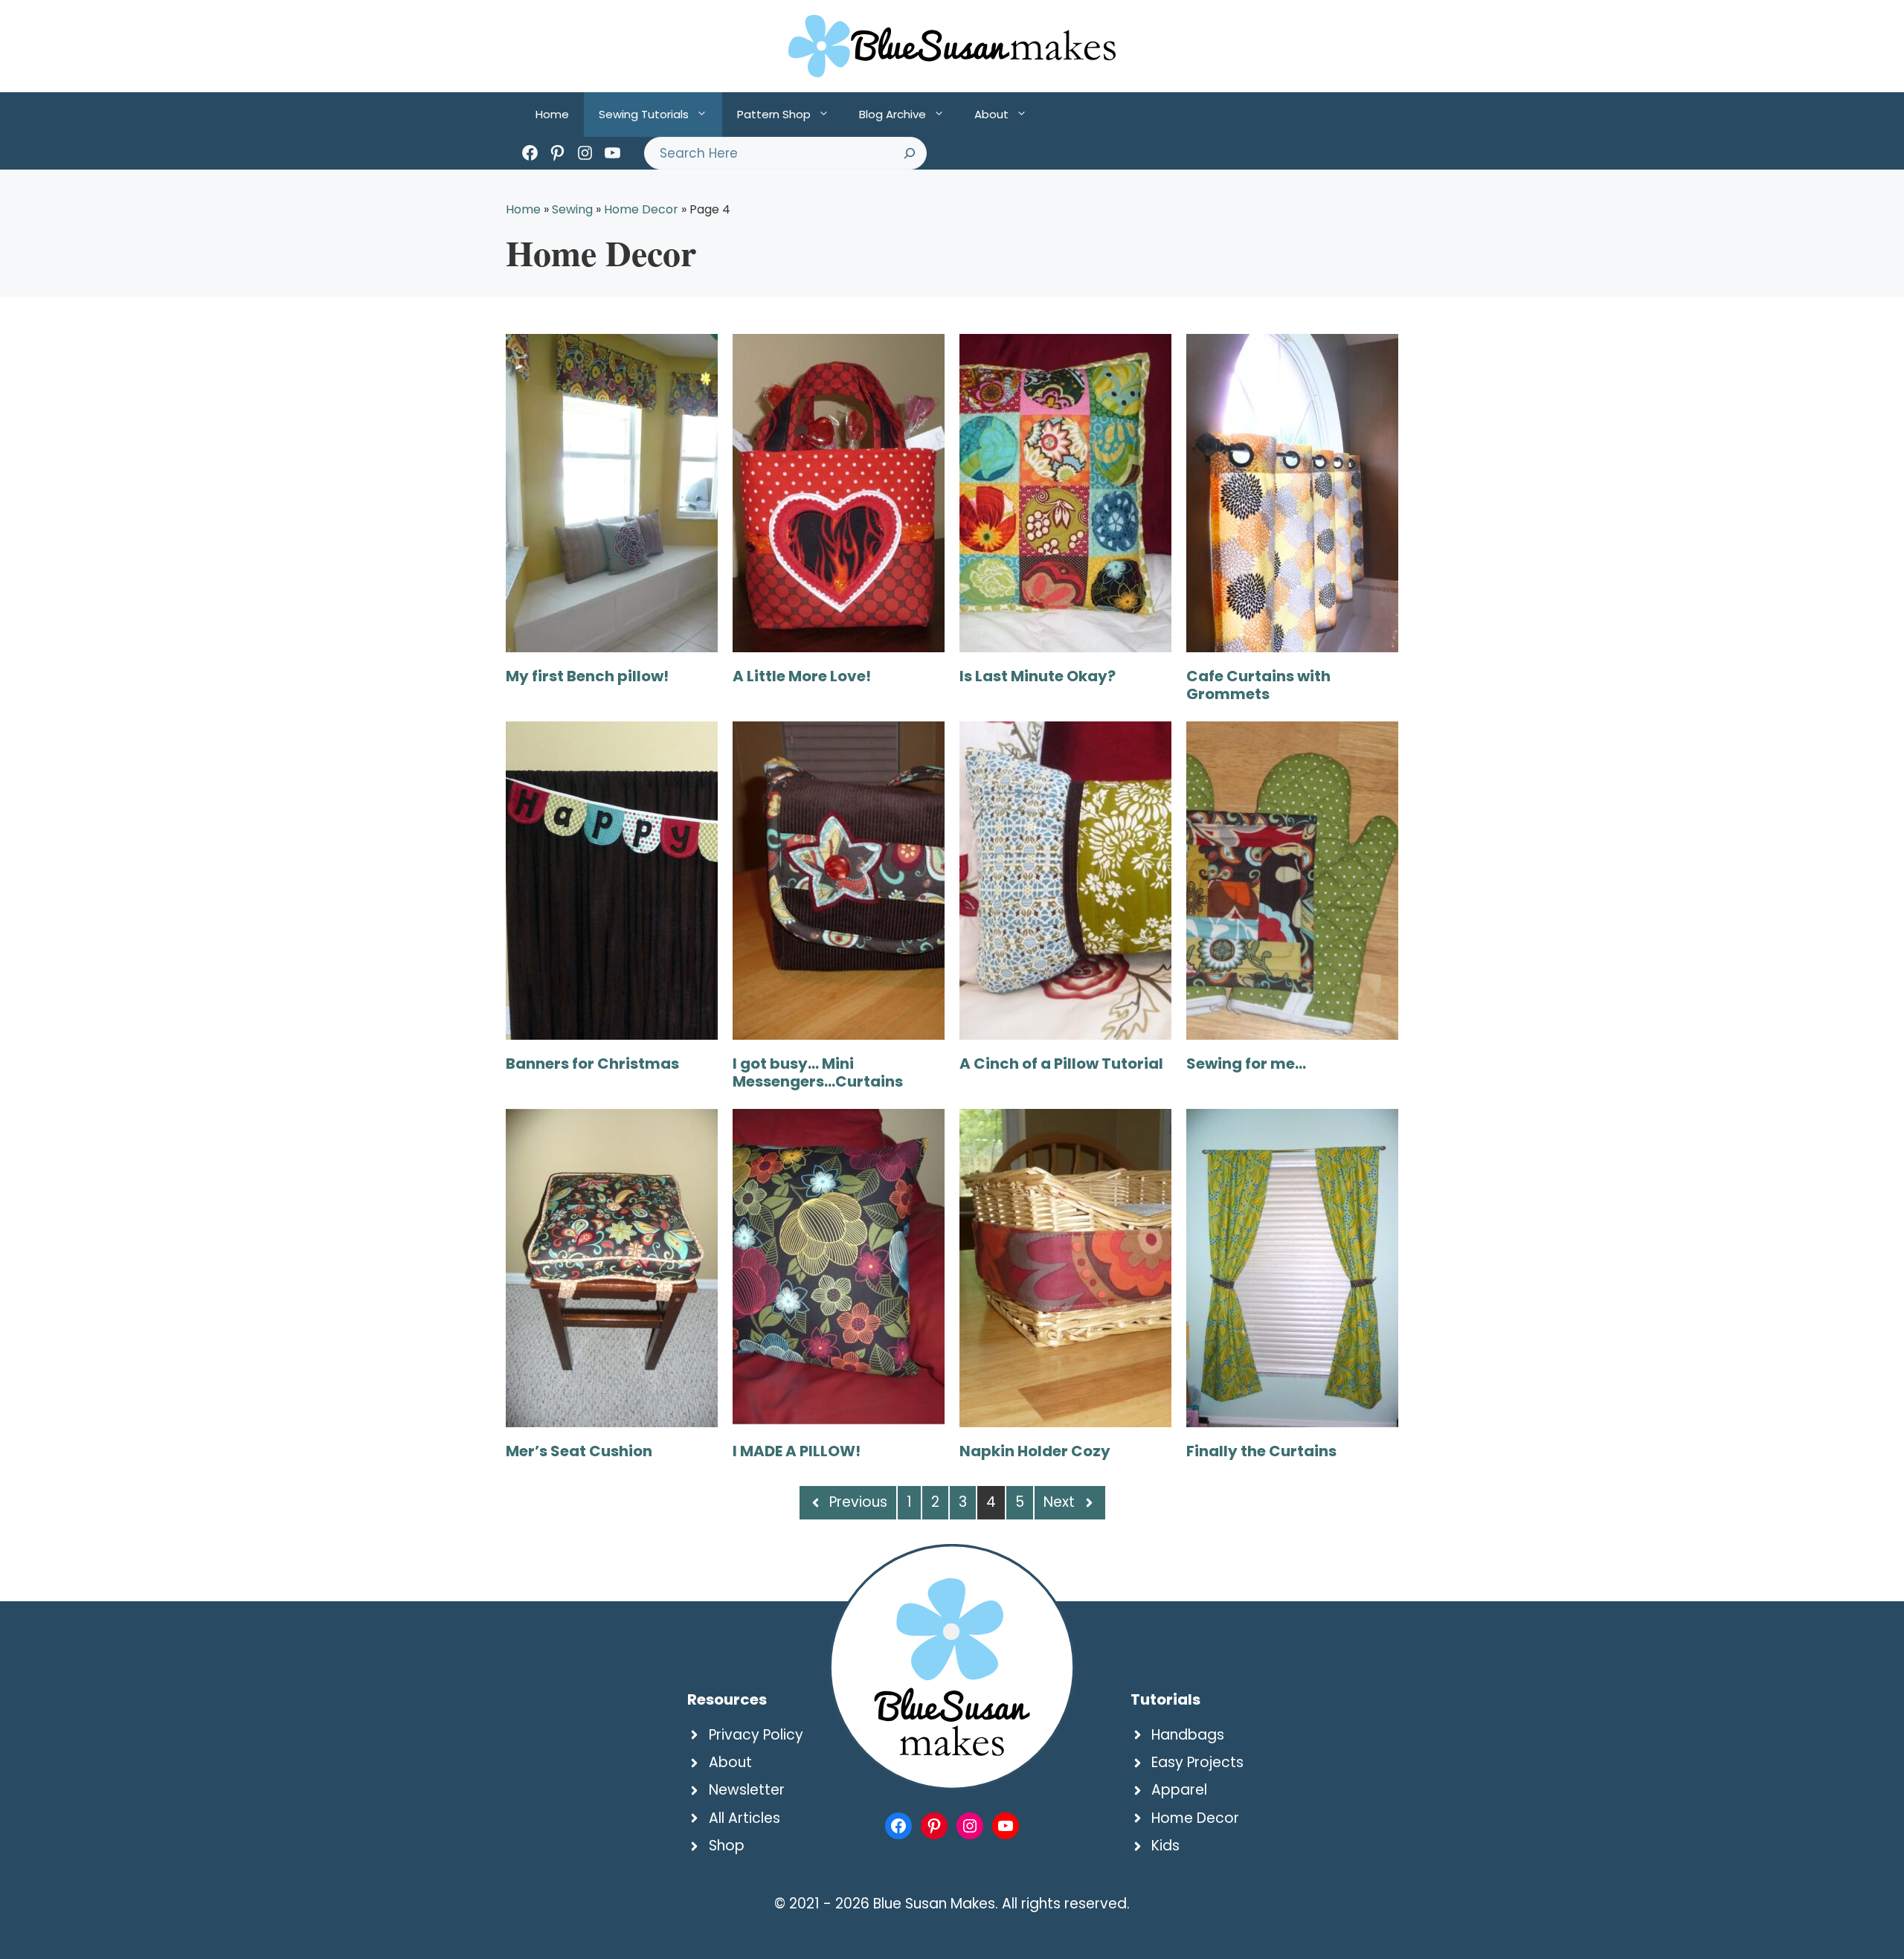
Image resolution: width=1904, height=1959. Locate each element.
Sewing (572, 209)
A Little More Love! (802, 676)
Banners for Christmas (592, 1064)
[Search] (910, 153)
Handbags (1188, 1735)
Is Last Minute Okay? (1038, 676)
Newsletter (747, 1790)
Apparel (1179, 1790)
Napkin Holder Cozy (1035, 1451)
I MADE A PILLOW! (797, 1451)
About (991, 114)
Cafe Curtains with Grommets (1258, 685)
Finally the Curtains (1261, 1451)
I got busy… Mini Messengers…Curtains (818, 1072)
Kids (1165, 1846)
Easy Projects (1197, 1762)
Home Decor (641, 209)
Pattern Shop (774, 114)
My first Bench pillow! (587, 676)
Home (552, 114)
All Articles (744, 1818)
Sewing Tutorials (644, 114)
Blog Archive (892, 114)
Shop (727, 1846)
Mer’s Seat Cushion (579, 1451)
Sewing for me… (1246, 1064)
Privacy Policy (756, 1735)
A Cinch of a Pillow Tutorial (1061, 1064)
